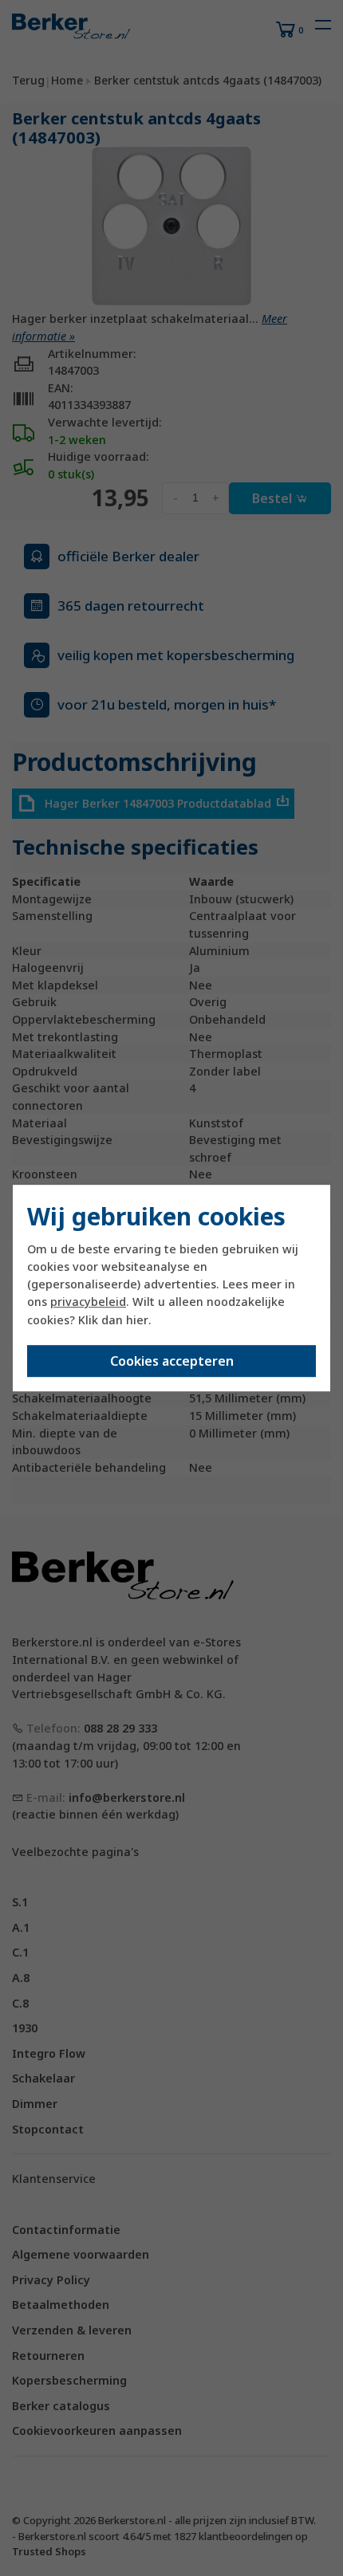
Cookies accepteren (172, 1361)
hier (137, 1320)
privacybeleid (88, 1302)
